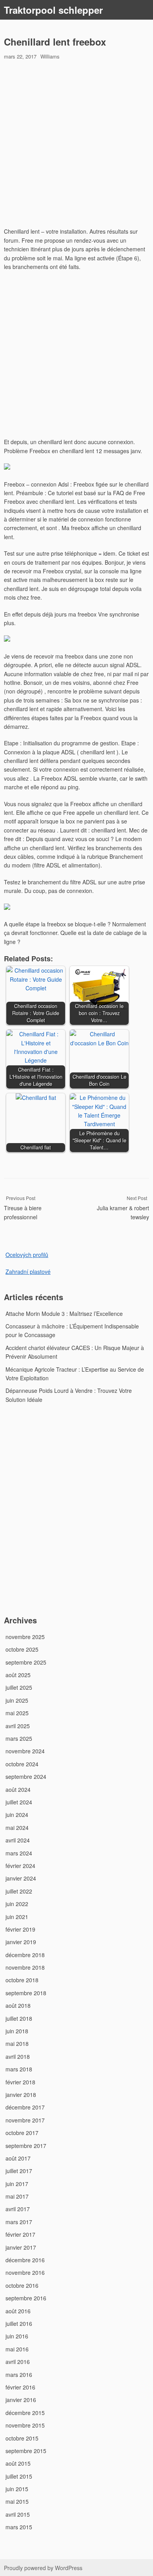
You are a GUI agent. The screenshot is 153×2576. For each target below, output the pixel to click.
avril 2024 (18, 1840)
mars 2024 (19, 1853)
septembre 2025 (26, 1662)
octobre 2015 (22, 2438)
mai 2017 (17, 2196)
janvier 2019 (21, 1942)
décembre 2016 (25, 2260)
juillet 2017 (19, 2171)
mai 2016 (17, 2349)
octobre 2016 (22, 2285)
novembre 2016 (25, 2272)
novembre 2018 (25, 1967)
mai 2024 (17, 1828)
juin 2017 (17, 2184)
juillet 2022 (19, 1891)
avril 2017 (18, 2209)
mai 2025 (17, 1713)
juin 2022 (17, 1904)
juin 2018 (17, 2031)
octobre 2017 (22, 2133)
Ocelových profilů (27, 1255)
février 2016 (20, 2387)
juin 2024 (17, 1815)
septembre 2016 (26, 2298)
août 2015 (18, 2463)
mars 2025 (19, 1738)
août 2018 (18, 2005)
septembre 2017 (26, 2146)
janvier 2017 (21, 2247)
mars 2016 (19, 2375)
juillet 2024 (19, 1802)
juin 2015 (17, 2489)
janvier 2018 (21, 2095)
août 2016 (18, 2311)
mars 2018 (19, 2069)
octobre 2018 (22, 1980)
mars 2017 (19, 2222)
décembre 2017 (25, 2107)
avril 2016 (18, 2362)
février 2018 (20, 2082)
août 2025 (18, 1675)
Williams (50, 56)
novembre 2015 (25, 2425)
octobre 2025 (22, 1649)
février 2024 (20, 1866)
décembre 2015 (25, 2413)
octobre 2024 (22, 1764)
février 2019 (20, 1929)
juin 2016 (17, 2336)
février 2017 (20, 2234)
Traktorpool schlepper (53, 10)
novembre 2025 (25, 1637)
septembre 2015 (26, 2451)
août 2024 (18, 1789)
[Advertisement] (76, 145)
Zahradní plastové (28, 1272)
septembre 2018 (26, 1993)
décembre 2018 (25, 1955)
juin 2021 (17, 1917)
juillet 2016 (19, 2324)
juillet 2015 (19, 2476)
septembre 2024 (26, 1776)
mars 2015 (19, 2527)
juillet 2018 (19, 2018)
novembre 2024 (25, 1751)
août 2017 (18, 2158)
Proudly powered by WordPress (43, 2568)
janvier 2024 (21, 1878)
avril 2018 (18, 2056)
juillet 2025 (19, 1687)
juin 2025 (17, 1700)
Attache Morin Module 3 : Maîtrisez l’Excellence (64, 1314)
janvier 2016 (21, 2400)
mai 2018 (17, 2044)
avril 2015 (18, 2514)
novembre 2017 (25, 2120)
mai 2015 (17, 2501)
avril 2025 (18, 1726)
